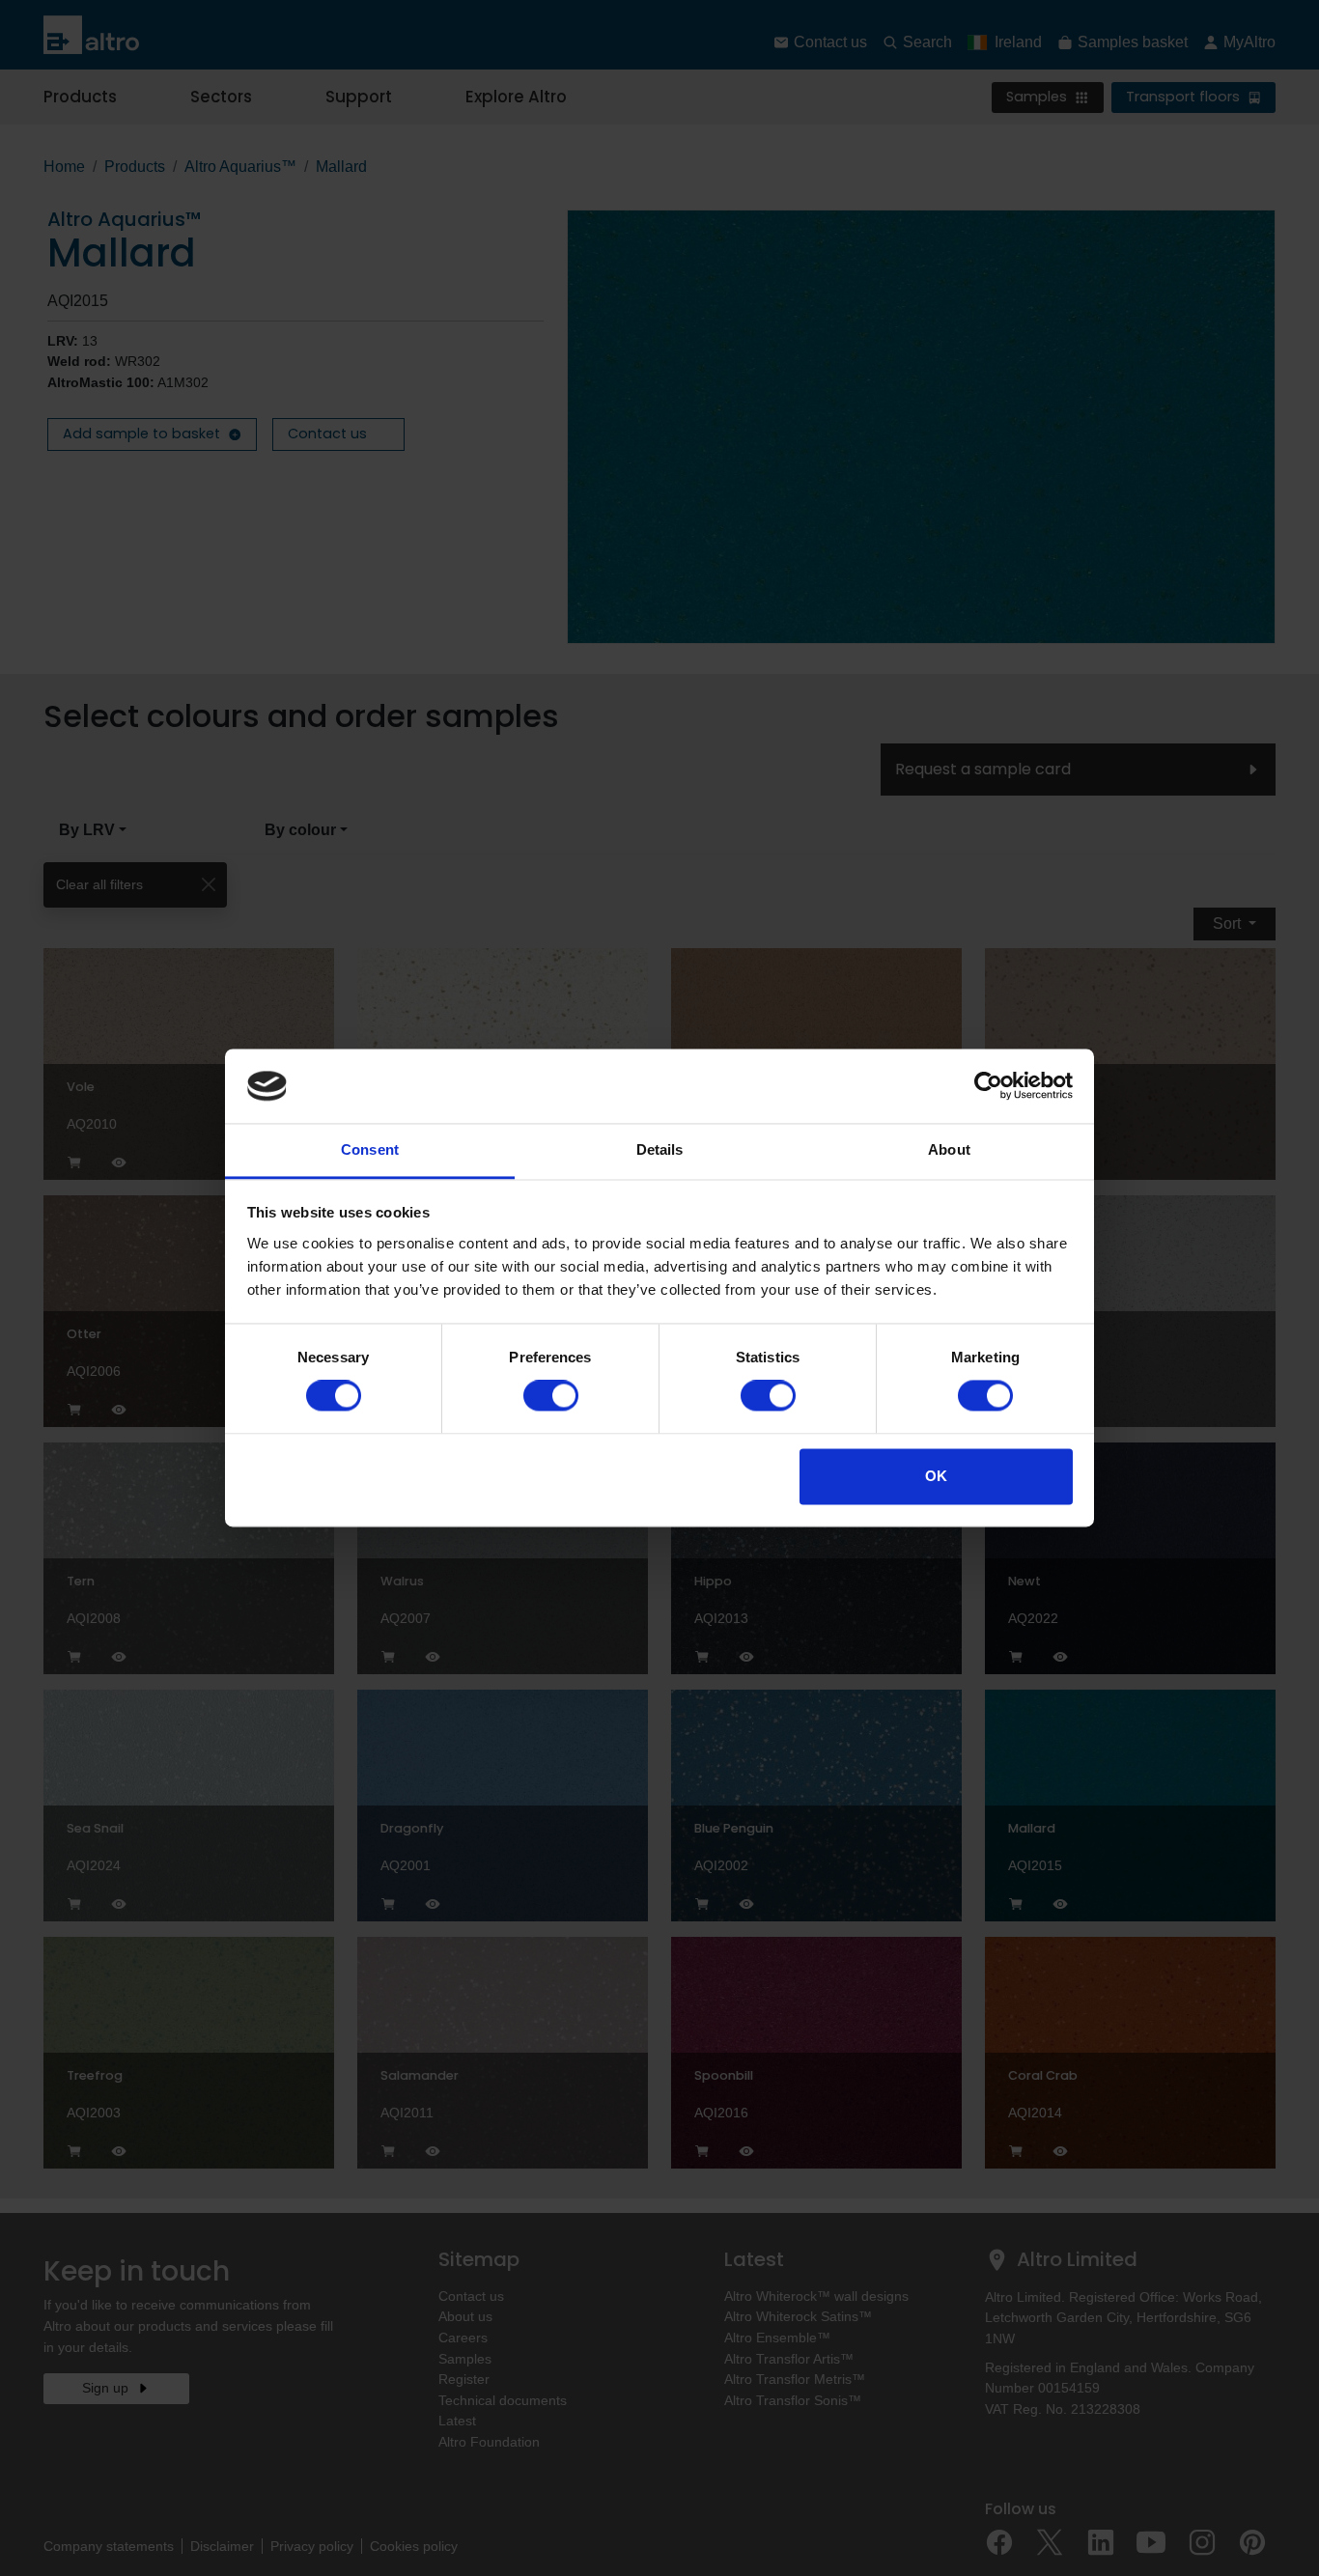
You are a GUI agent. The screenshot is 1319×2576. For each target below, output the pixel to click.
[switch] (551, 1396)
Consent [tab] (370, 1149)
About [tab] (949, 1149)
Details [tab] (660, 1149)
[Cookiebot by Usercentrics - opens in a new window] (988, 1086)
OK (936, 1476)
